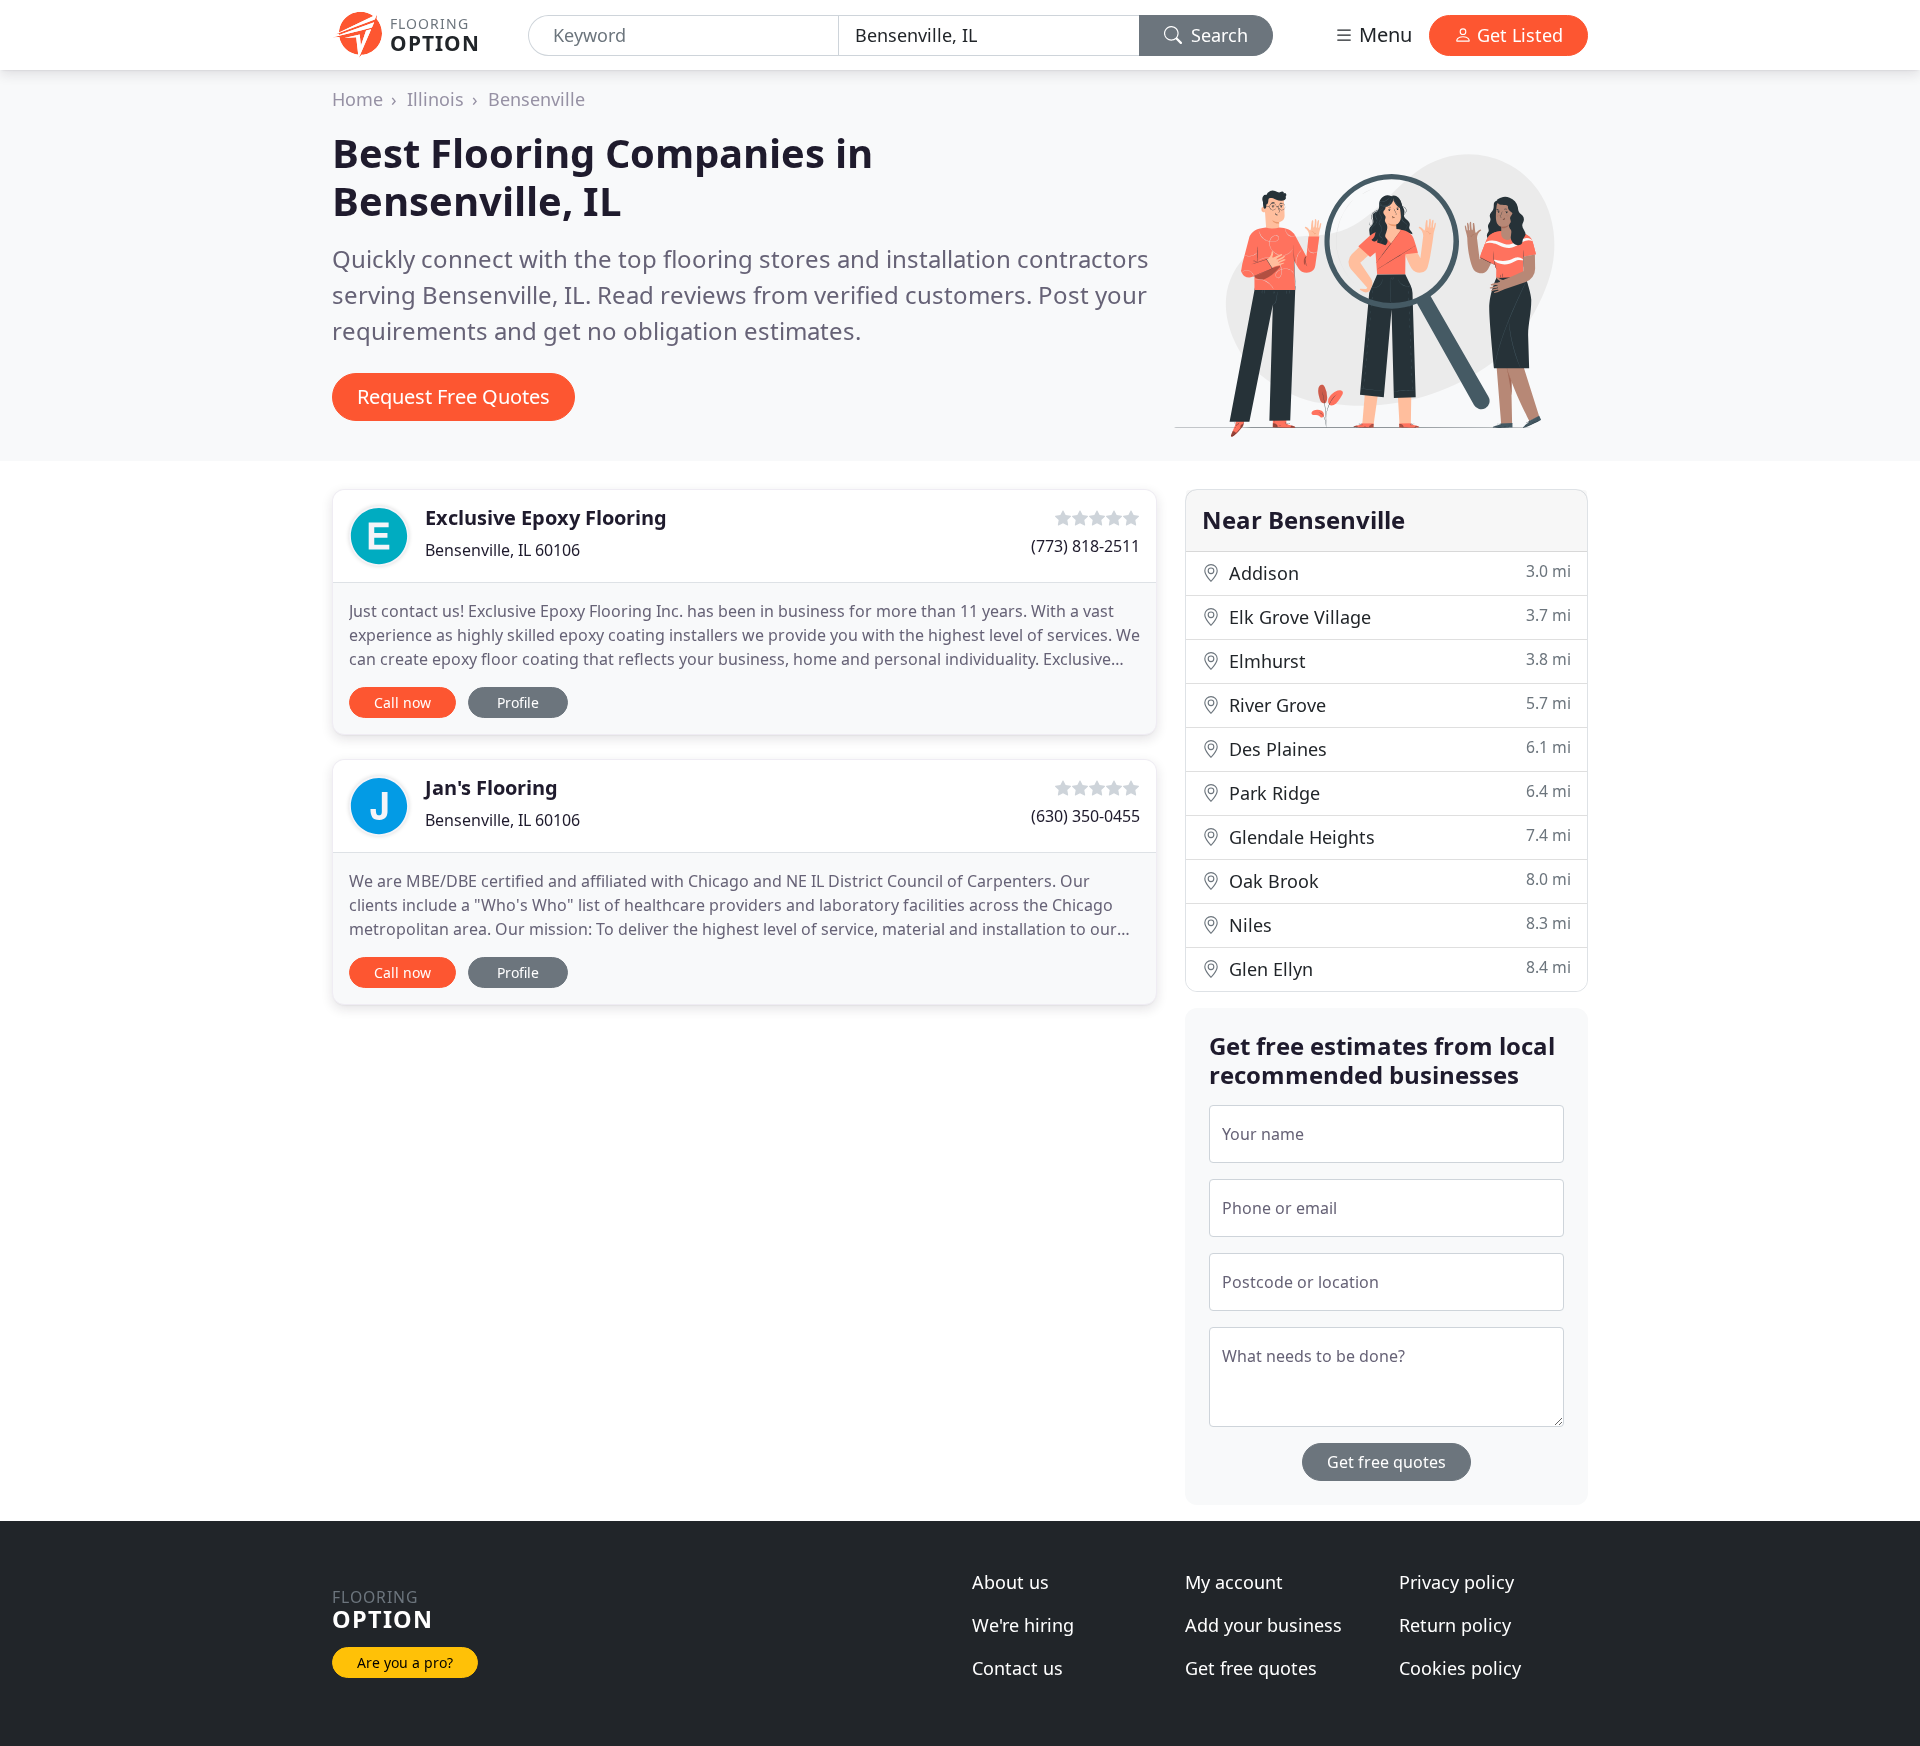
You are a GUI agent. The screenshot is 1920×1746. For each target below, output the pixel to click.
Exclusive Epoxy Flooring (546, 517)
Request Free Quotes (453, 396)
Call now (402, 702)
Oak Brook (1397, 880)
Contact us (1017, 1668)
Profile (518, 702)
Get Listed (1517, 35)
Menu (1383, 34)
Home (357, 99)
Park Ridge (1397, 792)
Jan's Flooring (491, 787)
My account (1234, 1582)
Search (1217, 35)
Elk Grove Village (1397, 616)
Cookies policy (1460, 1668)
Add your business (1263, 1625)
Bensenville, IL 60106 (502, 550)
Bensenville (536, 99)
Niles (1397, 924)
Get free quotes (1386, 1462)
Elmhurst (1397, 660)
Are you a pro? (405, 1662)
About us (1010, 1582)
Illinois (435, 99)
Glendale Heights (1397, 836)
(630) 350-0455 (1085, 816)
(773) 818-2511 (1085, 546)
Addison (1397, 572)
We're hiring (1023, 1625)
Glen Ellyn (1397, 968)
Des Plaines (1397, 748)
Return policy (1455, 1625)
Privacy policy (1456, 1582)
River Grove (1397, 704)
